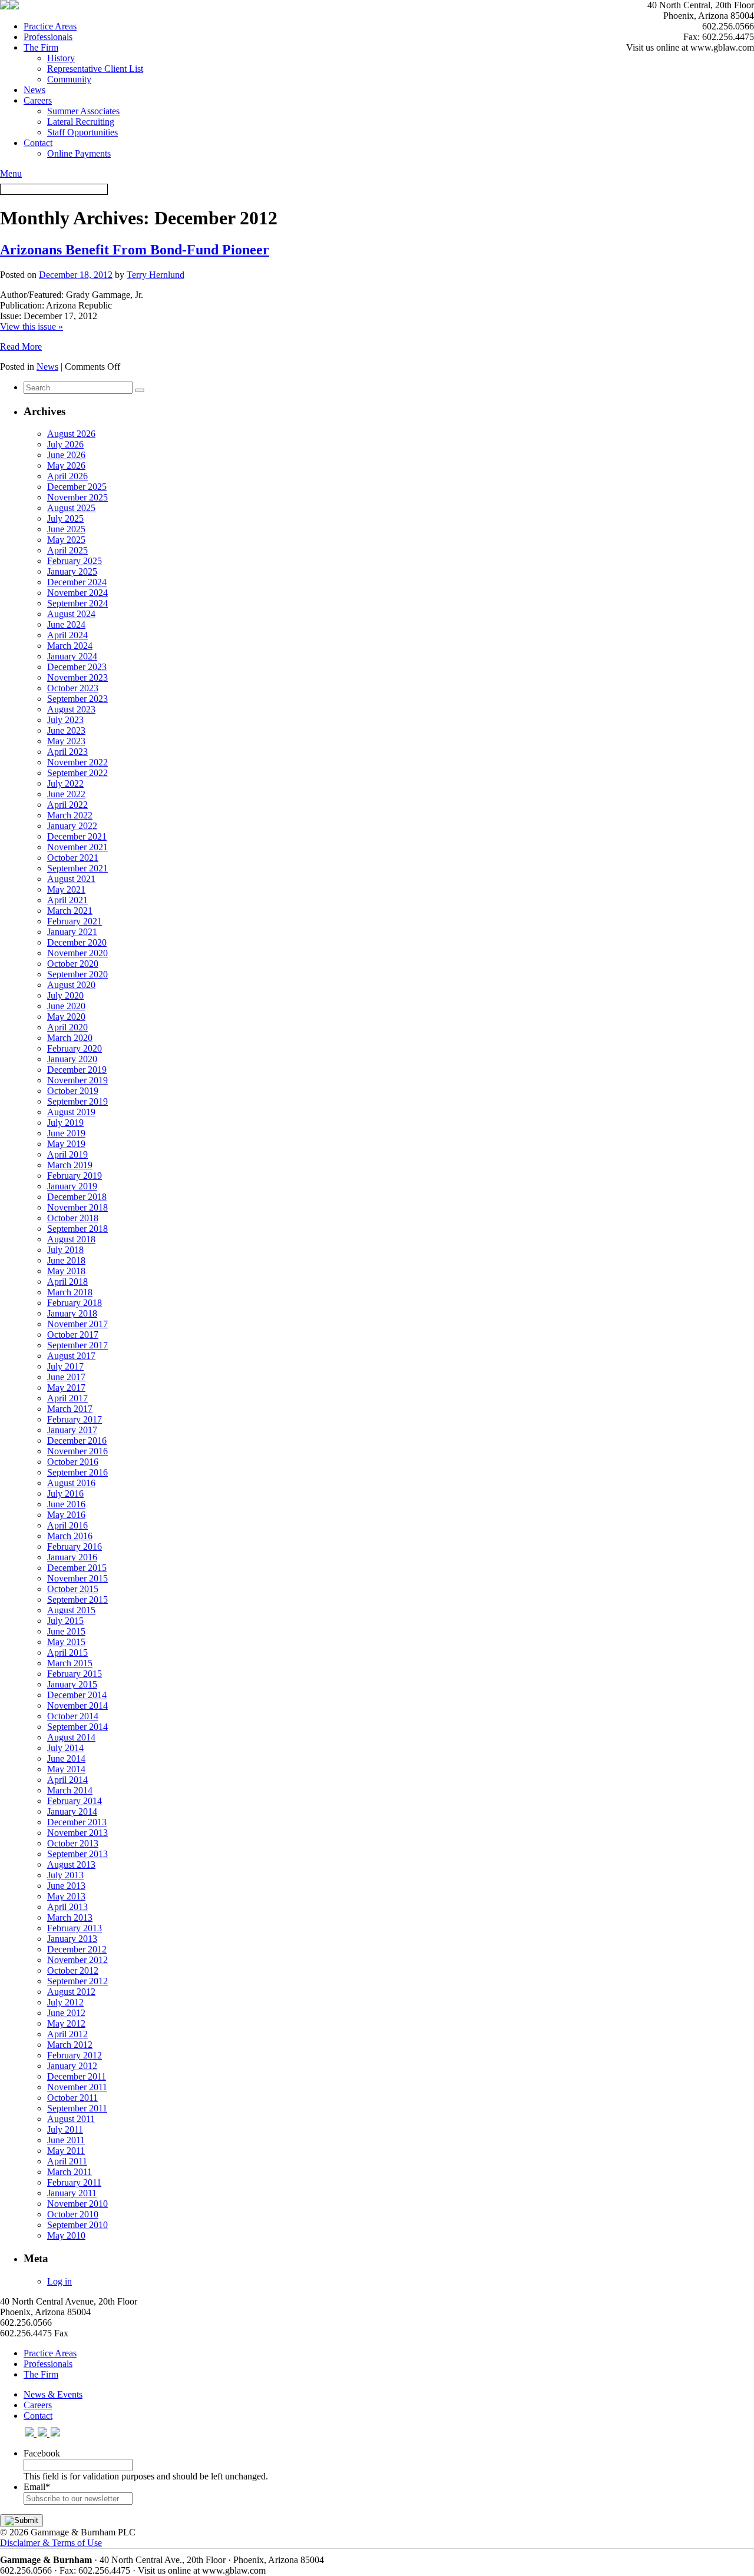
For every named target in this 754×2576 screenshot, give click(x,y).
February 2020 (75, 1048)
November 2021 (77, 847)
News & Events (53, 2394)
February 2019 (75, 1176)
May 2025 (66, 540)
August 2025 (71, 508)
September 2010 (77, 2225)
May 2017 (66, 1388)
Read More (21, 347)
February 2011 (74, 2182)
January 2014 (72, 1811)
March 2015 (70, 1663)
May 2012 (66, 2023)
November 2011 (77, 2087)
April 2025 (67, 550)
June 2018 (66, 1260)
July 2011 (65, 2129)
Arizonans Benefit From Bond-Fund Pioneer (135, 250)
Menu (11, 173)
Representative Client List (95, 69)
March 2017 (70, 1409)
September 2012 (77, 1981)
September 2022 (77, 773)
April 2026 (67, 476)
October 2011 (72, 2098)
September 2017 (77, 1345)
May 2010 (66, 2235)
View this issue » (32, 326)
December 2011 (77, 2076)
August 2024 (71, 614)
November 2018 (77, 1207)
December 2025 (77, 487)
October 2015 (73, 1589)
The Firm (41, 47)
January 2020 (72, 1059)
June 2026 (66, 455)
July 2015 (65, 1621)
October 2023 (73, 688)
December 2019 (77, 1070)
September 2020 (77, 974)
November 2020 (77, 953)
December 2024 (77, 582)
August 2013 (71, 1864)
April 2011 (67, 2161)
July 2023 (65, 720)
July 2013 (65, 1875)
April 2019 (67, 1154)
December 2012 (77, 1949)
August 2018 (71, 1239)
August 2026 (71, 434)
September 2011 (77, 2108)
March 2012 (70, 2045)
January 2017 (72, 1430)
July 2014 (65, 1748)
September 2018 (77, 1229)
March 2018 (70, 1292)
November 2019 (77, 1080)
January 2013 (72, 1939)
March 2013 (70, 1917)
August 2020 (71, 985)
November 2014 (77, 1705)
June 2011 (66, 2140)
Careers (38, 100)
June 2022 (66, 794)
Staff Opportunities (82, 132)
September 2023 (77, 699)
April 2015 (67, 1652)
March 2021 (70, 911)
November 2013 (77, 1833)
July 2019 (65, 1123)
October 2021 (73, 858)
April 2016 (67, 1525)
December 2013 (77, 1822)
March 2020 (70, 1038)
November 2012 (77, 1960)
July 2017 (65, 1366)
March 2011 (70, 2172)
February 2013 (75, 1928)
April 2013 (67, 1907)
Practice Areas (50, 26)
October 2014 (73, 1716)
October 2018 (73, 1218)
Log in (59, 2281)
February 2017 (75, 1419)
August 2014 (71, 1737)
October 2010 (73, 2214)
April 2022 (67, 805)
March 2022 (70, 815)
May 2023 (66, 741)
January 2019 (72, 1186)
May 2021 (66, 889)
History (61, 58)
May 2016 (66, 1515)
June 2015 (66, 1631)
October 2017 (73, 1335)
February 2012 (75, 2055)
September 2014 (77, 1727)
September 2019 (77, 1101)
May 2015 (66, 1642)
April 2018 (67, 1282)
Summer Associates (83, 111)
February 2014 (75, 1801)
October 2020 (73, 964)
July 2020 (65, 995)
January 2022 (72, 826)
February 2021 (75, 921)
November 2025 (77, 497)
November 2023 (77, 677)
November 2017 (77, 1324)
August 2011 (71, 2119)
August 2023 (71, 709)
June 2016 (66, 1504)
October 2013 (73, 1843)
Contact (38, 143)
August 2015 (71, 1610)
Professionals (48, 37)
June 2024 (66, 624)
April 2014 (67, 1780)
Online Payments (79, 153)
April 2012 (67, 2034)
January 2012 (72, 2066)
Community (69, 79)
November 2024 (77, 593)
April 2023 (67, 752)
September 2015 (77, 1599)
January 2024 (72, 656)
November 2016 (77, 1451)
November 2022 (77, 762)
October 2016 (73, 1462)
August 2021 (71, 879)
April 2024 (67, 635)
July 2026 (65, 444)
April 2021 (67, 900)
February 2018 (75, 1303)
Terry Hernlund (156, 275)
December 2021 (77, 836)
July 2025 (65, 518)
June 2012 (66, 2013)
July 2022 (65, 783)
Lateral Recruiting (81, 122)
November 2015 (77, 1578)
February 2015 (75, 1674)
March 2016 (70, 1536)
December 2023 (77, 667)
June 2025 (66, 529)
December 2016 (77, 1440)
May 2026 (66, 465)
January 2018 (72, 1313)
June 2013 (66, 1886)
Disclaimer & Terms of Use (51, 2543)
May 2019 (66, 1144)
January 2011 (72, 2193)
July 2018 (65, 1250)
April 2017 (67, 1398)
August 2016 (71, 1483)
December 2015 (77, 1568)
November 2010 (77, 2204)
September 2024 (77, 603)
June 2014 (66, 1758)
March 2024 (70, 646)
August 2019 (71, 1112)
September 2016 (77, 1472)
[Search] (140, 390)
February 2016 (75, 1546)
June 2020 (66, 1006)
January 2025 (72, 571)
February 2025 (75, 561)
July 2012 (65, 2002)
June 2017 (66, 1377)
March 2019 (70, 1165)
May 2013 (66, 1896)
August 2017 (71, 1356)
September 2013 (77, 1854)
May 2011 (66, 2151)
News (34, 90)
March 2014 (70, 1790)
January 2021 (72, 932)
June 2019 (66, 1133)
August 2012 (71, 1992)
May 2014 (66, 1769)
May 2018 (66, 1271)
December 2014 (77, 1695)
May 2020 (66, 1017)
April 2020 (67, 1027)
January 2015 (72, 1684)
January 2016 (72, 1557)
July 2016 (65, 1493)
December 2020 (77, 942)
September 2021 (77, 868)
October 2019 (73, 1091)
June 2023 (66, 730)
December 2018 (77, 1197)
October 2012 (73, 1970)
